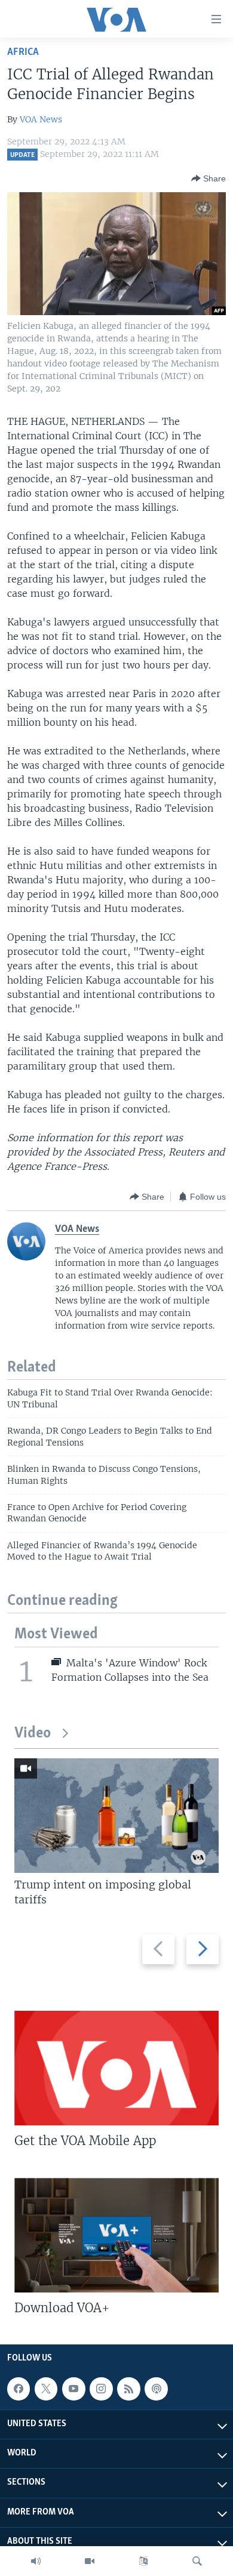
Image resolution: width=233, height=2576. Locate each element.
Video (33, 1734)
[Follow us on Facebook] (19, 2389)
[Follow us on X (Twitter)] (46, 2389)
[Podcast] (156, 2389)
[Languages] (143, 2561)
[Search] (197, 2561)
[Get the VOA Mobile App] (116, 2068)
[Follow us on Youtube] (73, 2389)
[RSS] (128, 2389)
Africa (23, 52)
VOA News (41, 119)
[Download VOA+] (116, 2235)
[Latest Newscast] (36, 2561)
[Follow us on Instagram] (101, 2389)
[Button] (209, 178)
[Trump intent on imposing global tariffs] (116, 1816)
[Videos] (90, 2561)
